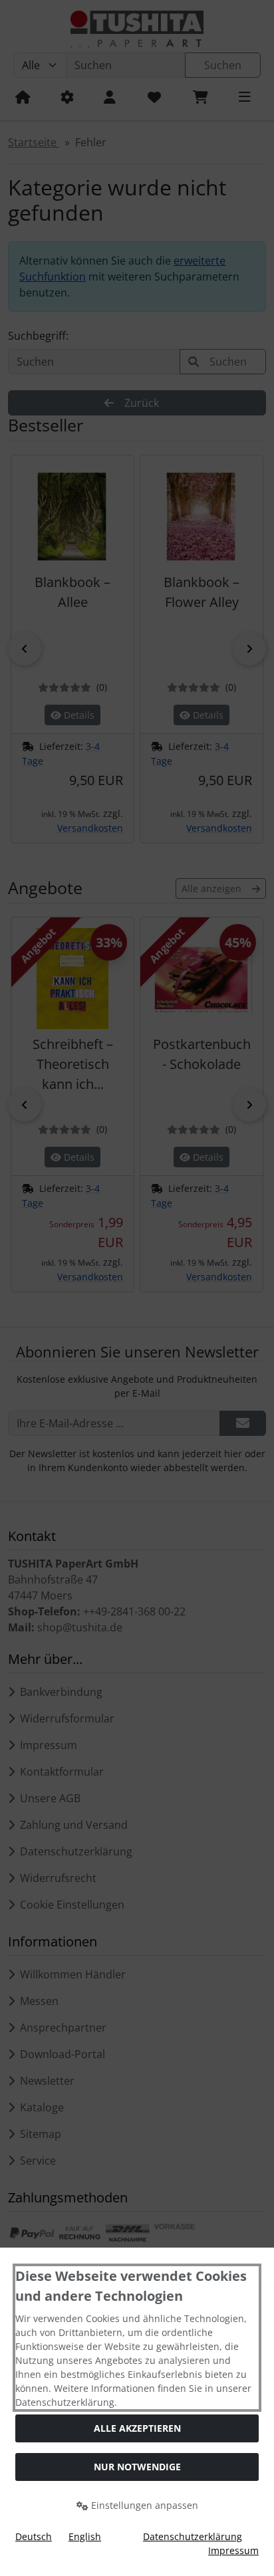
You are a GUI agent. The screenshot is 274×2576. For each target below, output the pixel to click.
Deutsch (34, 2536)
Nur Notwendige (137, 2467)
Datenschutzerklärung (193, 2536)
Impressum (233, 2550)
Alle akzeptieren (137, 2428)
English (85, 2536)
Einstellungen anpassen (143, 2505)
